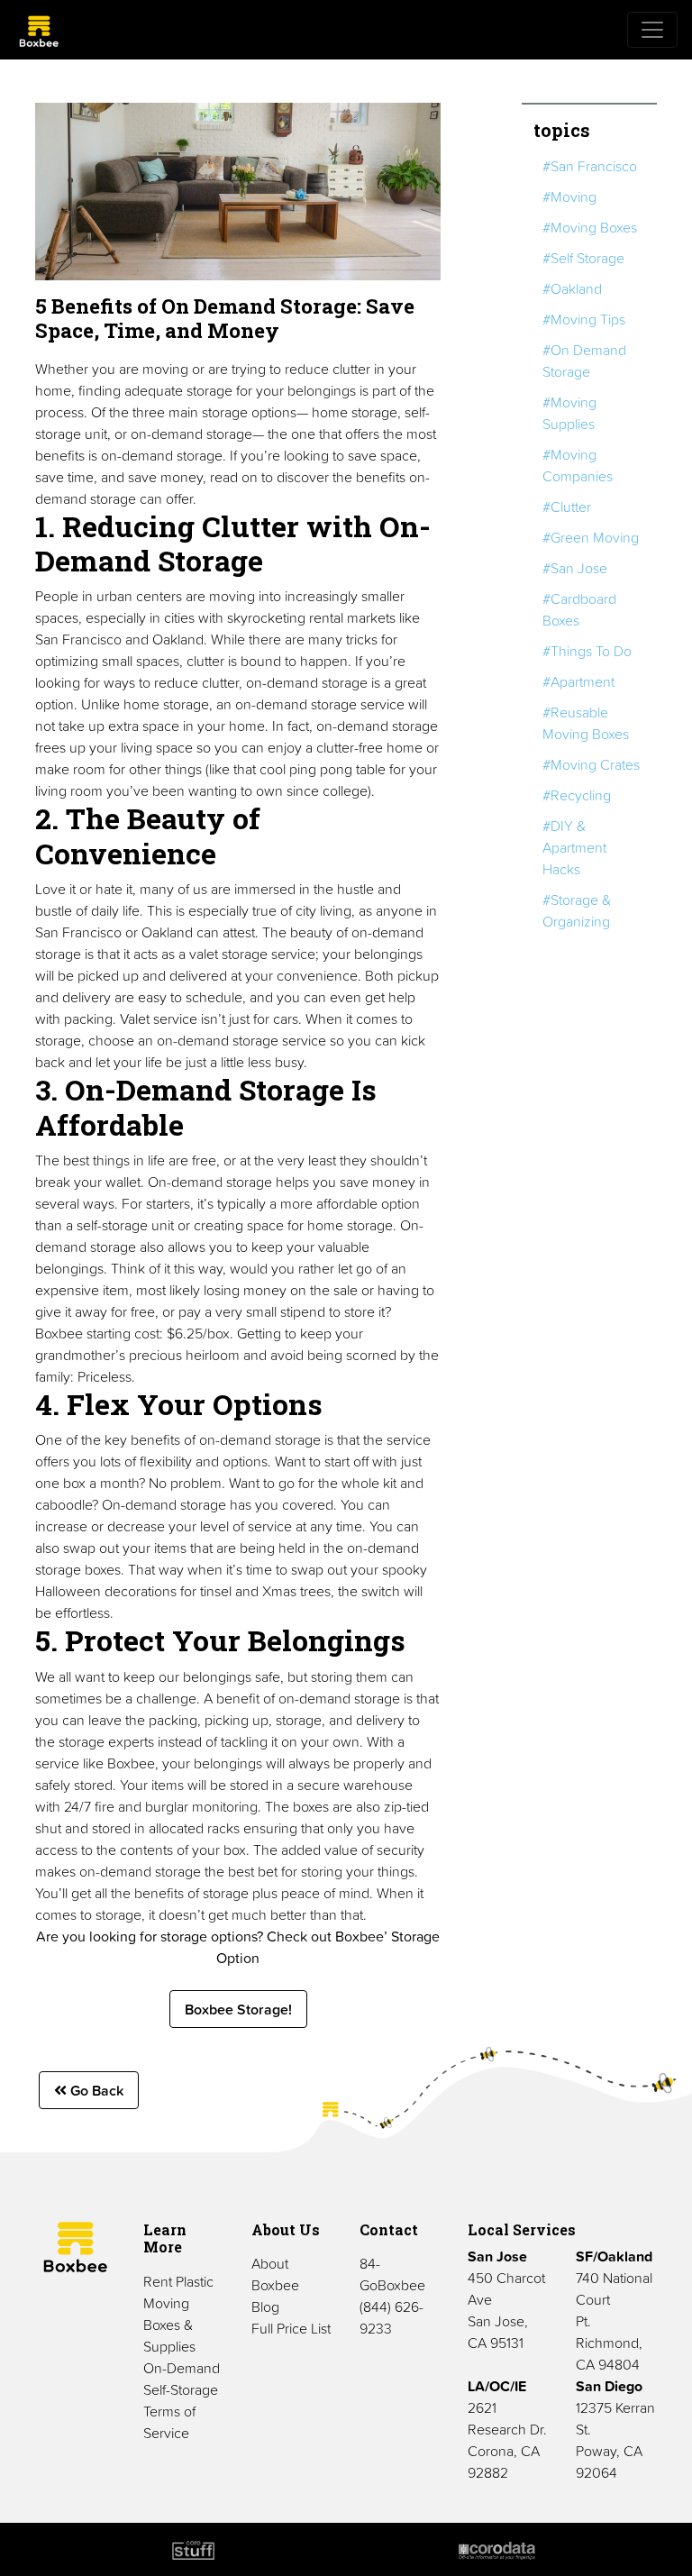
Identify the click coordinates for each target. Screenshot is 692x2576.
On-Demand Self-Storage (182, 2379)
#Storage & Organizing (577, 910)
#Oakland (572, 288)
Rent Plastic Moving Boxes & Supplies (178, 2314)
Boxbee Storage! (238, 2009)
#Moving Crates (591, 764)
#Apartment (578, 681)
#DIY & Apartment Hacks (574, 847)
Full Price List (291, 2328)
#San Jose (575, 568)
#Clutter (567, 507)
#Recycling (577, 795)
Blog (265, 2307)
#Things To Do (587, 651)
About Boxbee (275, 2274)
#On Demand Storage (584, 361)
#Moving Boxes (590, 227)
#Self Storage (583, 258)
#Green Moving (591, 537)
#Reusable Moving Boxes (586, 723)
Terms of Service (169, 2422)
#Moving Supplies (569, 413)
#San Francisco (590, 166)
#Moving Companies (578, 465)
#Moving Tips (584, 319)
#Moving (569, 196)
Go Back (95, 2090)
